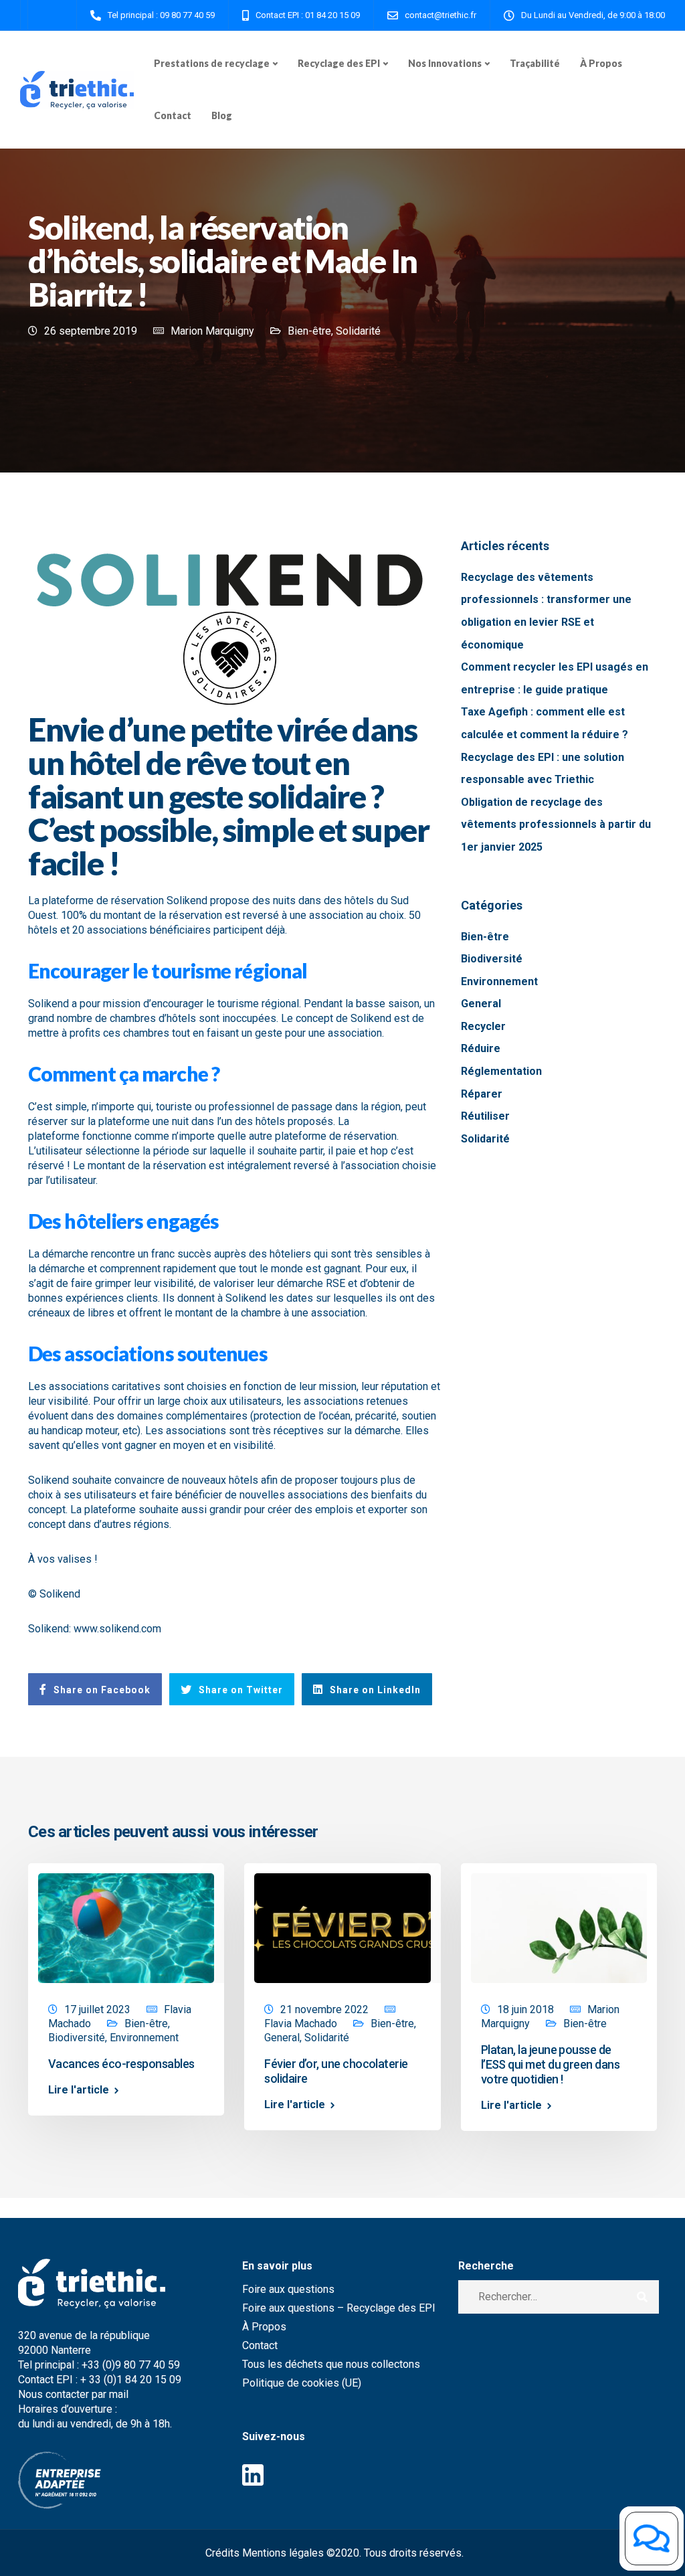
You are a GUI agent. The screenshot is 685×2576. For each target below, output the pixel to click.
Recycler (483, 1026)
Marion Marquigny (212, 331)
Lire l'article (79, 2090)
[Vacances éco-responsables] (126, 1927)
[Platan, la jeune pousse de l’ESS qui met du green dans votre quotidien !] (559, 1927)
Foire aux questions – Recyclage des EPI (339, 2308)
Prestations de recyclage (212, 63)
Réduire (481, 1048)
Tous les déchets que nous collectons (331, 2364)
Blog (222, 115)
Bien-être (309, 331)
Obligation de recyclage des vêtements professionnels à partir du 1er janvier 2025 (556, 825)
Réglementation (501, 1071)
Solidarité (358, 331)
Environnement (499, 981)
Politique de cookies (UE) (302, 2383)
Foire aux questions (288, 2289)
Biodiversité (492, 959)
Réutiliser (485, 1116)
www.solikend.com (117, 1629)
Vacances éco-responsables (121, 2064)
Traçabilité (535, 63)
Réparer (482, 1094)
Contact (173, 115)
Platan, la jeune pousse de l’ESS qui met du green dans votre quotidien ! (550, 2064)
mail (120, 2394)
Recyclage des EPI (339, 63)
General (481, 1004)
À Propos (601, 63)
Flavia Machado (301, 2024)
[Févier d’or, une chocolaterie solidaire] (342, 1927)
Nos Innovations (445, 63)
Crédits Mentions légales (265, 2553)
